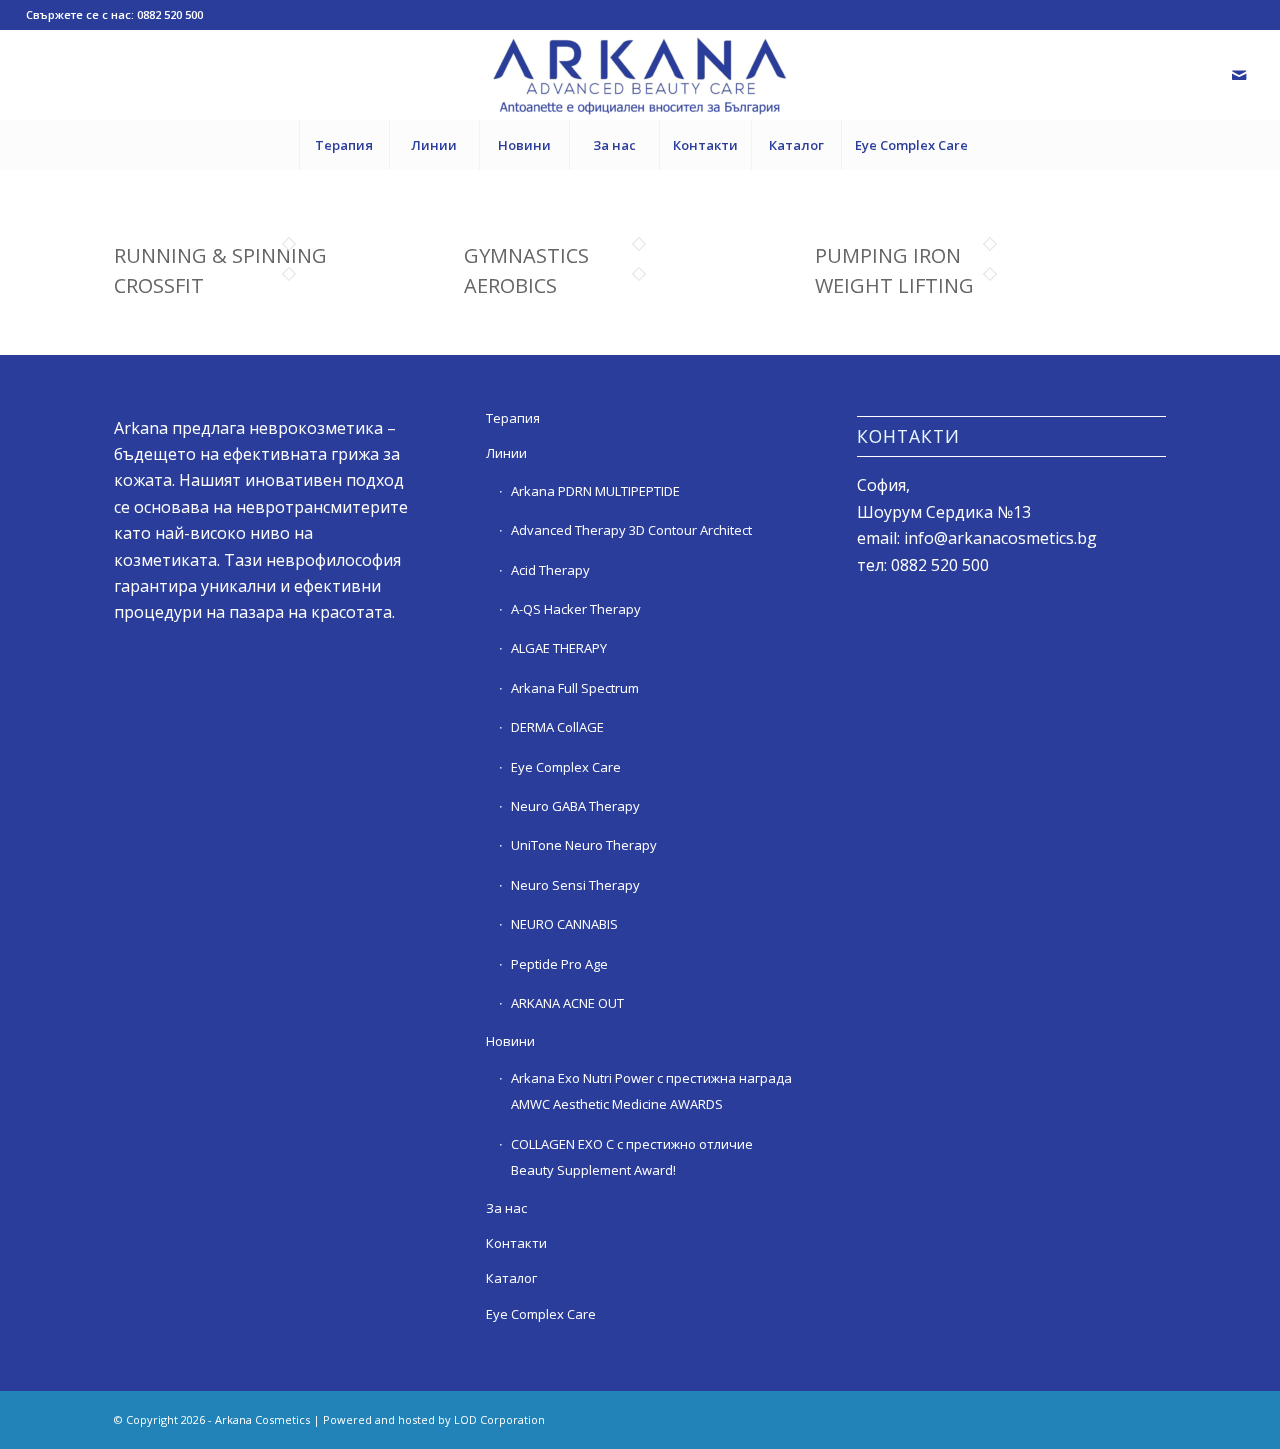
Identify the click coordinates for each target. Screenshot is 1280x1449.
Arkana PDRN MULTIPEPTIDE (595, 491)
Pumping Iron (888, 255)
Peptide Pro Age (559, 964)
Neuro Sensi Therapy (575, 885)
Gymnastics (526, 255)
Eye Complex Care (566, 767)
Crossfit (159, 285)
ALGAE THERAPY (559, 648)
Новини (510, 1041)
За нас (506, 1208)
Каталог (511, 1278)
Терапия (513, 418)
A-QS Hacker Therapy (576, 609)
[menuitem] (344, 145)
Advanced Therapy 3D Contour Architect (631, 530)
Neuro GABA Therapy (575, 806)
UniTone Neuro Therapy (584, 845)
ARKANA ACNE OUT (567, 1003)
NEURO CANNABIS (564, 924)
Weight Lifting (894, 285)
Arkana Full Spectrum (575, 688)
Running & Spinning (220, 255)
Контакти (516, 1243)
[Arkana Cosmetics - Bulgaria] (640, 75)
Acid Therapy (550, 570)
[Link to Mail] (1239, 75)
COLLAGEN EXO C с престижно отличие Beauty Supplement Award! (632, 1157)
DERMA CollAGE (557, 727)
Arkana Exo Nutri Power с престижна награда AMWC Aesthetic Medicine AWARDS (651, 1091)
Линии (506, 453)
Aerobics (510, 285)
